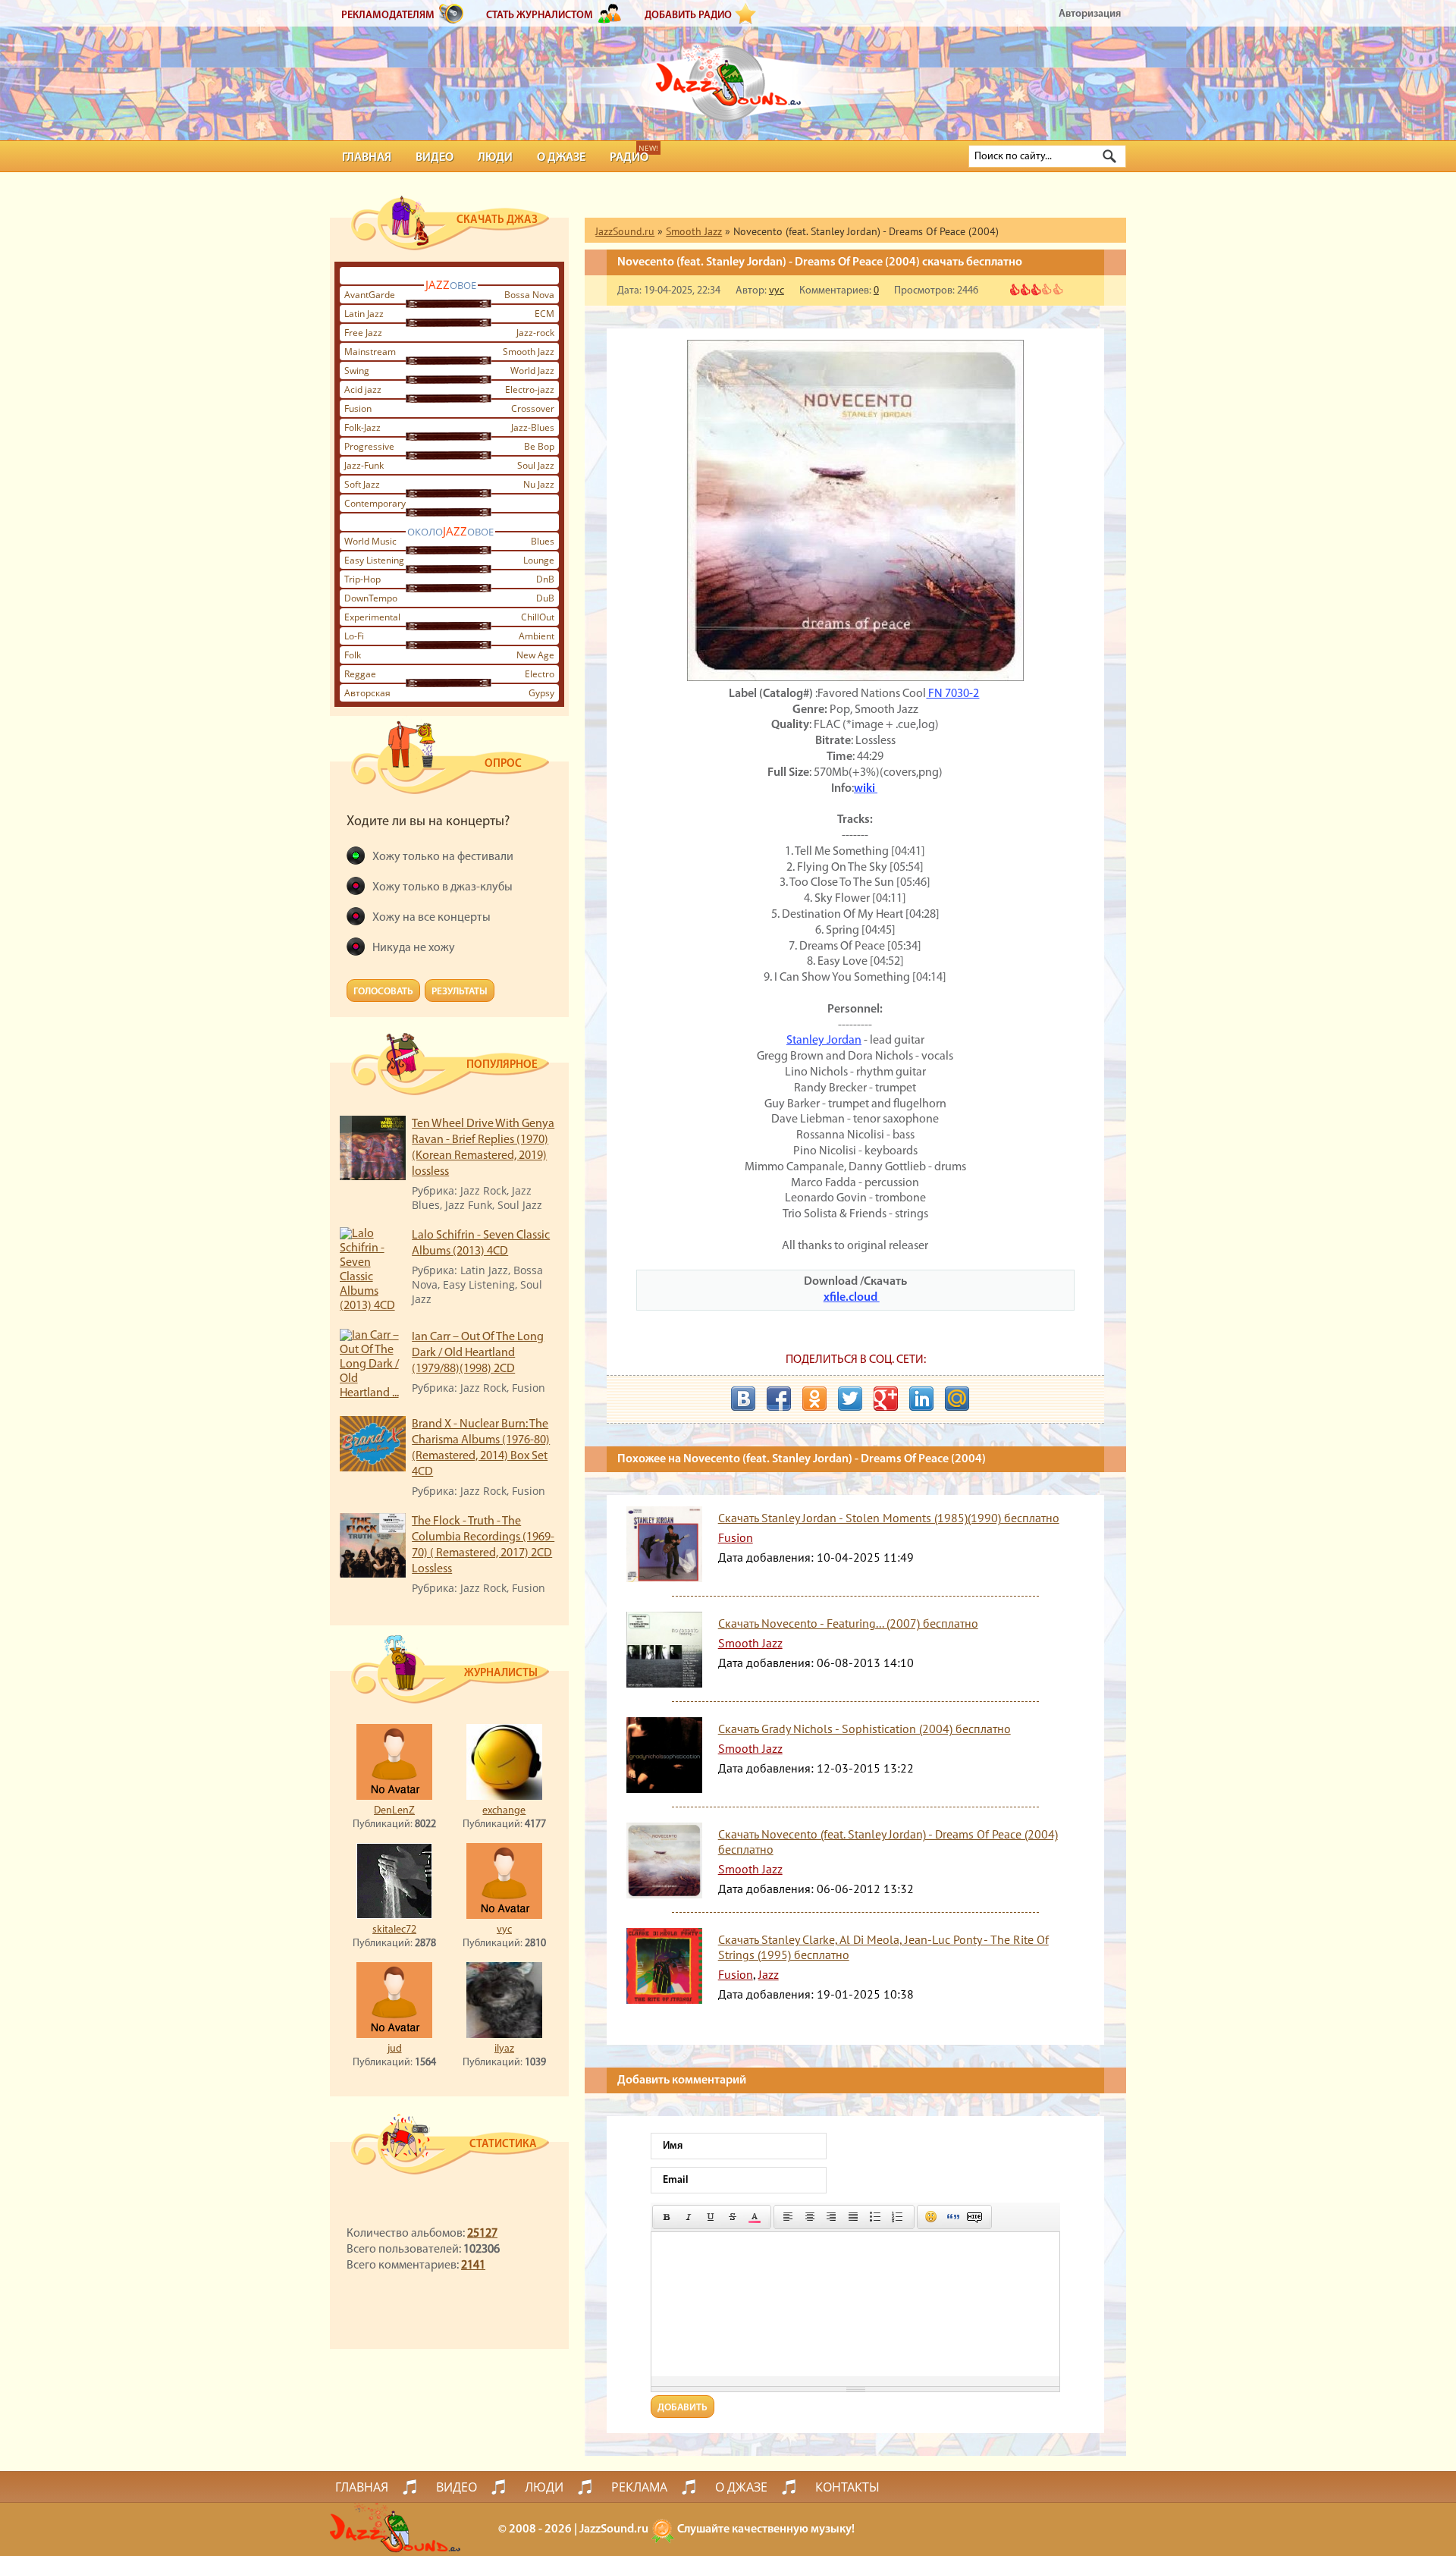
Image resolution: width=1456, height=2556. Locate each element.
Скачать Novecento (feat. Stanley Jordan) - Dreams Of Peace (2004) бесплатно (888, 1842)
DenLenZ (394, 1811)
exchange (504, 1811)
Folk (353, 655)
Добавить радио (688, 16)
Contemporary (375, 503)
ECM (544, 314)
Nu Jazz (539, 484)
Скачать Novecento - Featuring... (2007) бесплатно (848, 1623)
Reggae (360, 674)
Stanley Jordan (824, 1041)
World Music (370, 541)
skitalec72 (394, 1930)
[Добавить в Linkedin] (921, 1399)
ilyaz (504, 2049)
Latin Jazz (364, 314)
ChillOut (538, 617)
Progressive (369, 446)
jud (395, 2049)
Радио (629, 158)
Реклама (639, 2487)
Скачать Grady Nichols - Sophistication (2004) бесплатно (864, 1729)
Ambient (537, 636)
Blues (543, 541)
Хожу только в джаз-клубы (442, 887)
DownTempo (371, 598)
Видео (435, 158)
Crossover (533, 408)
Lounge (539, 560)
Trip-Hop (362, 579)
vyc (504, 1930)
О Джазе (561, 158)
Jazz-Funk (364, 465)
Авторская (367, 693)
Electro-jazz (530, 389)
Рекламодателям (388, 16)
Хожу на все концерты (431, 918)
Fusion (358, 408)
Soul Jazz (536, 465)
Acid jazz (363, 389)
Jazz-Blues (533, 427)
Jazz (769, 1974)
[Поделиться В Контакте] (743, 1399)
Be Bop (539, 446)
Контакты (847, 2487)
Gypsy (541, 693)
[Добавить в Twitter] (850, 1399)
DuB (545, 598)
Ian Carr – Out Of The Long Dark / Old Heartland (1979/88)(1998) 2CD (478, 1353)
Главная (367, 158)
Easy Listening (374, 560)
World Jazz (532, 371)
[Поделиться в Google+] (886, 1399)
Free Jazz (363, 333)
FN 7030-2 (952, 694)
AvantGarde (370, 295)
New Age (535, 655)
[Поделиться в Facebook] (779, 1399)
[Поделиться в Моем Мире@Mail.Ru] (957, 1399)
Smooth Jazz (529, 352)
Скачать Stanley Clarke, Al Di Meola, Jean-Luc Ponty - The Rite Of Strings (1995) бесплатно (883, 1947)
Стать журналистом (540, 16)
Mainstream (370, 352)
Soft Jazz (362, 484)
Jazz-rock (535, 333)
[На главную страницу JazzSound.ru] (728, 76)
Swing (357, 371)
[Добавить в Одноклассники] (814, 1399)
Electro (540, 674)
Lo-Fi (354, 636)
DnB (545, 579)
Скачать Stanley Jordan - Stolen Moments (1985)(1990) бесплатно (889, 1518)
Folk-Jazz (362, 427)
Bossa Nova (529, 295)
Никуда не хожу (414, 948)
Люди (495, 158)
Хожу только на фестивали (443, 857)
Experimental (372, 617)
